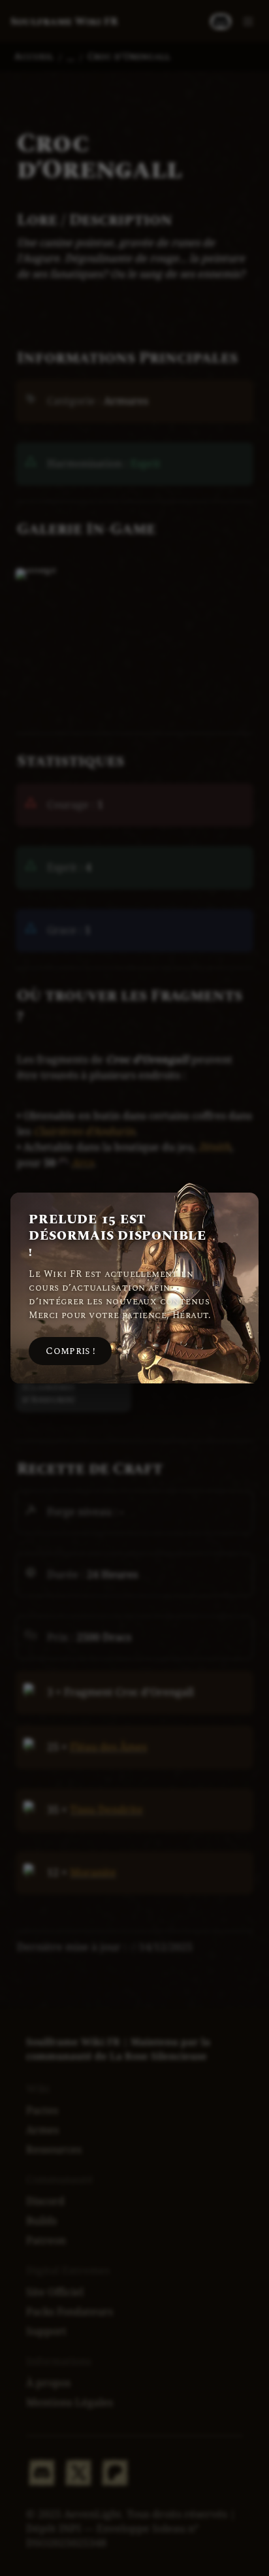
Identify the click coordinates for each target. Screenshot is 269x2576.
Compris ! (70, 1351)
